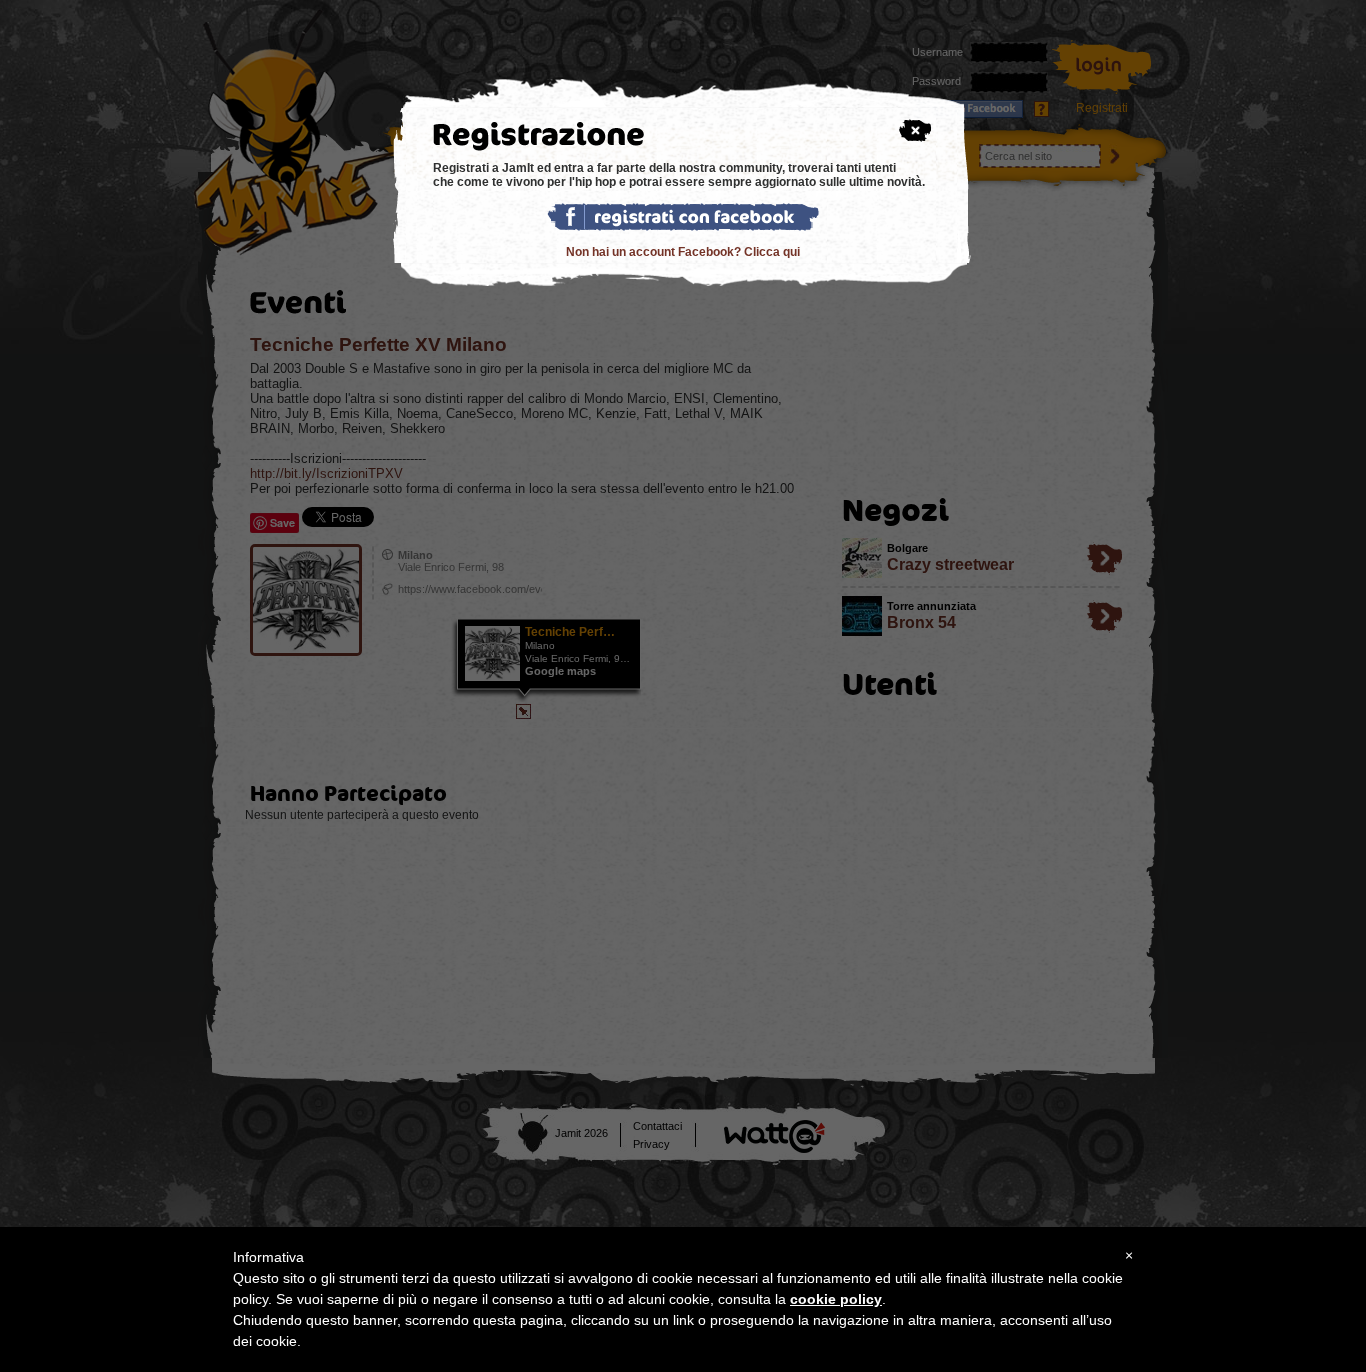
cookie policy (836, 1299)
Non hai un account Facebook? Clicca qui (683, 252)
